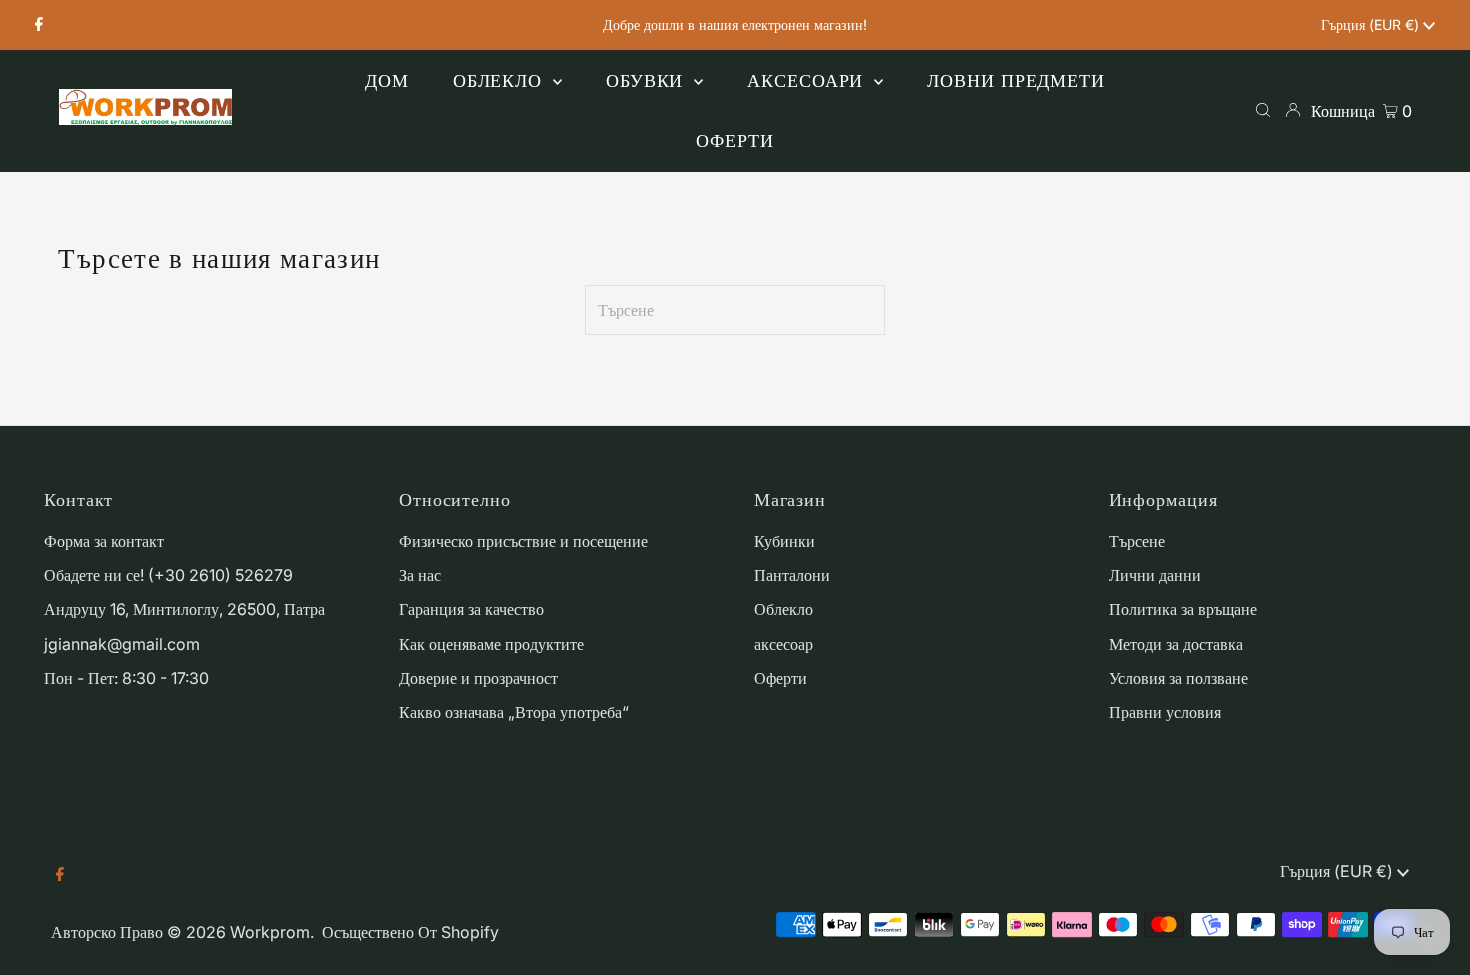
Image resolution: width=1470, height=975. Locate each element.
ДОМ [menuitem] (387, 80)
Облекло (783, 609)
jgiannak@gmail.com (122, 644)
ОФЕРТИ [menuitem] (734, 140)
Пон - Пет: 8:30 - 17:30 (126, 678)
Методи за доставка (1176, 644)
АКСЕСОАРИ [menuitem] (808, 80)
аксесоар (783, 644)
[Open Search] (1263, 110)
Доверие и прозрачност (478, 678)
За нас (420, 575)
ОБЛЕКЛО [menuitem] (500, 80)
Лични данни (1155, 575)
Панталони (792, 575)
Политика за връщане (1183, 609)
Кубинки (784, 541)
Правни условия (1165, 712)
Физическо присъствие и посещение (523, 541)
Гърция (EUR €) (1372, 24)
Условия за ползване (1178, 678)
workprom (270, 932)
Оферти (780, 678)
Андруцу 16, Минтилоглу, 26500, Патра (184, 609)
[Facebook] (39, 25)
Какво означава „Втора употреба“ (514, 712)
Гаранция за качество (471, 609)
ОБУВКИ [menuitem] (647, 80)
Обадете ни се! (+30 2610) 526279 (168, 575)
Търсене (1137, 541)
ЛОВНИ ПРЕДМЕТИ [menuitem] (1016, 80)
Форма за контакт (104, 541)
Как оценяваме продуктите (491, 644)
